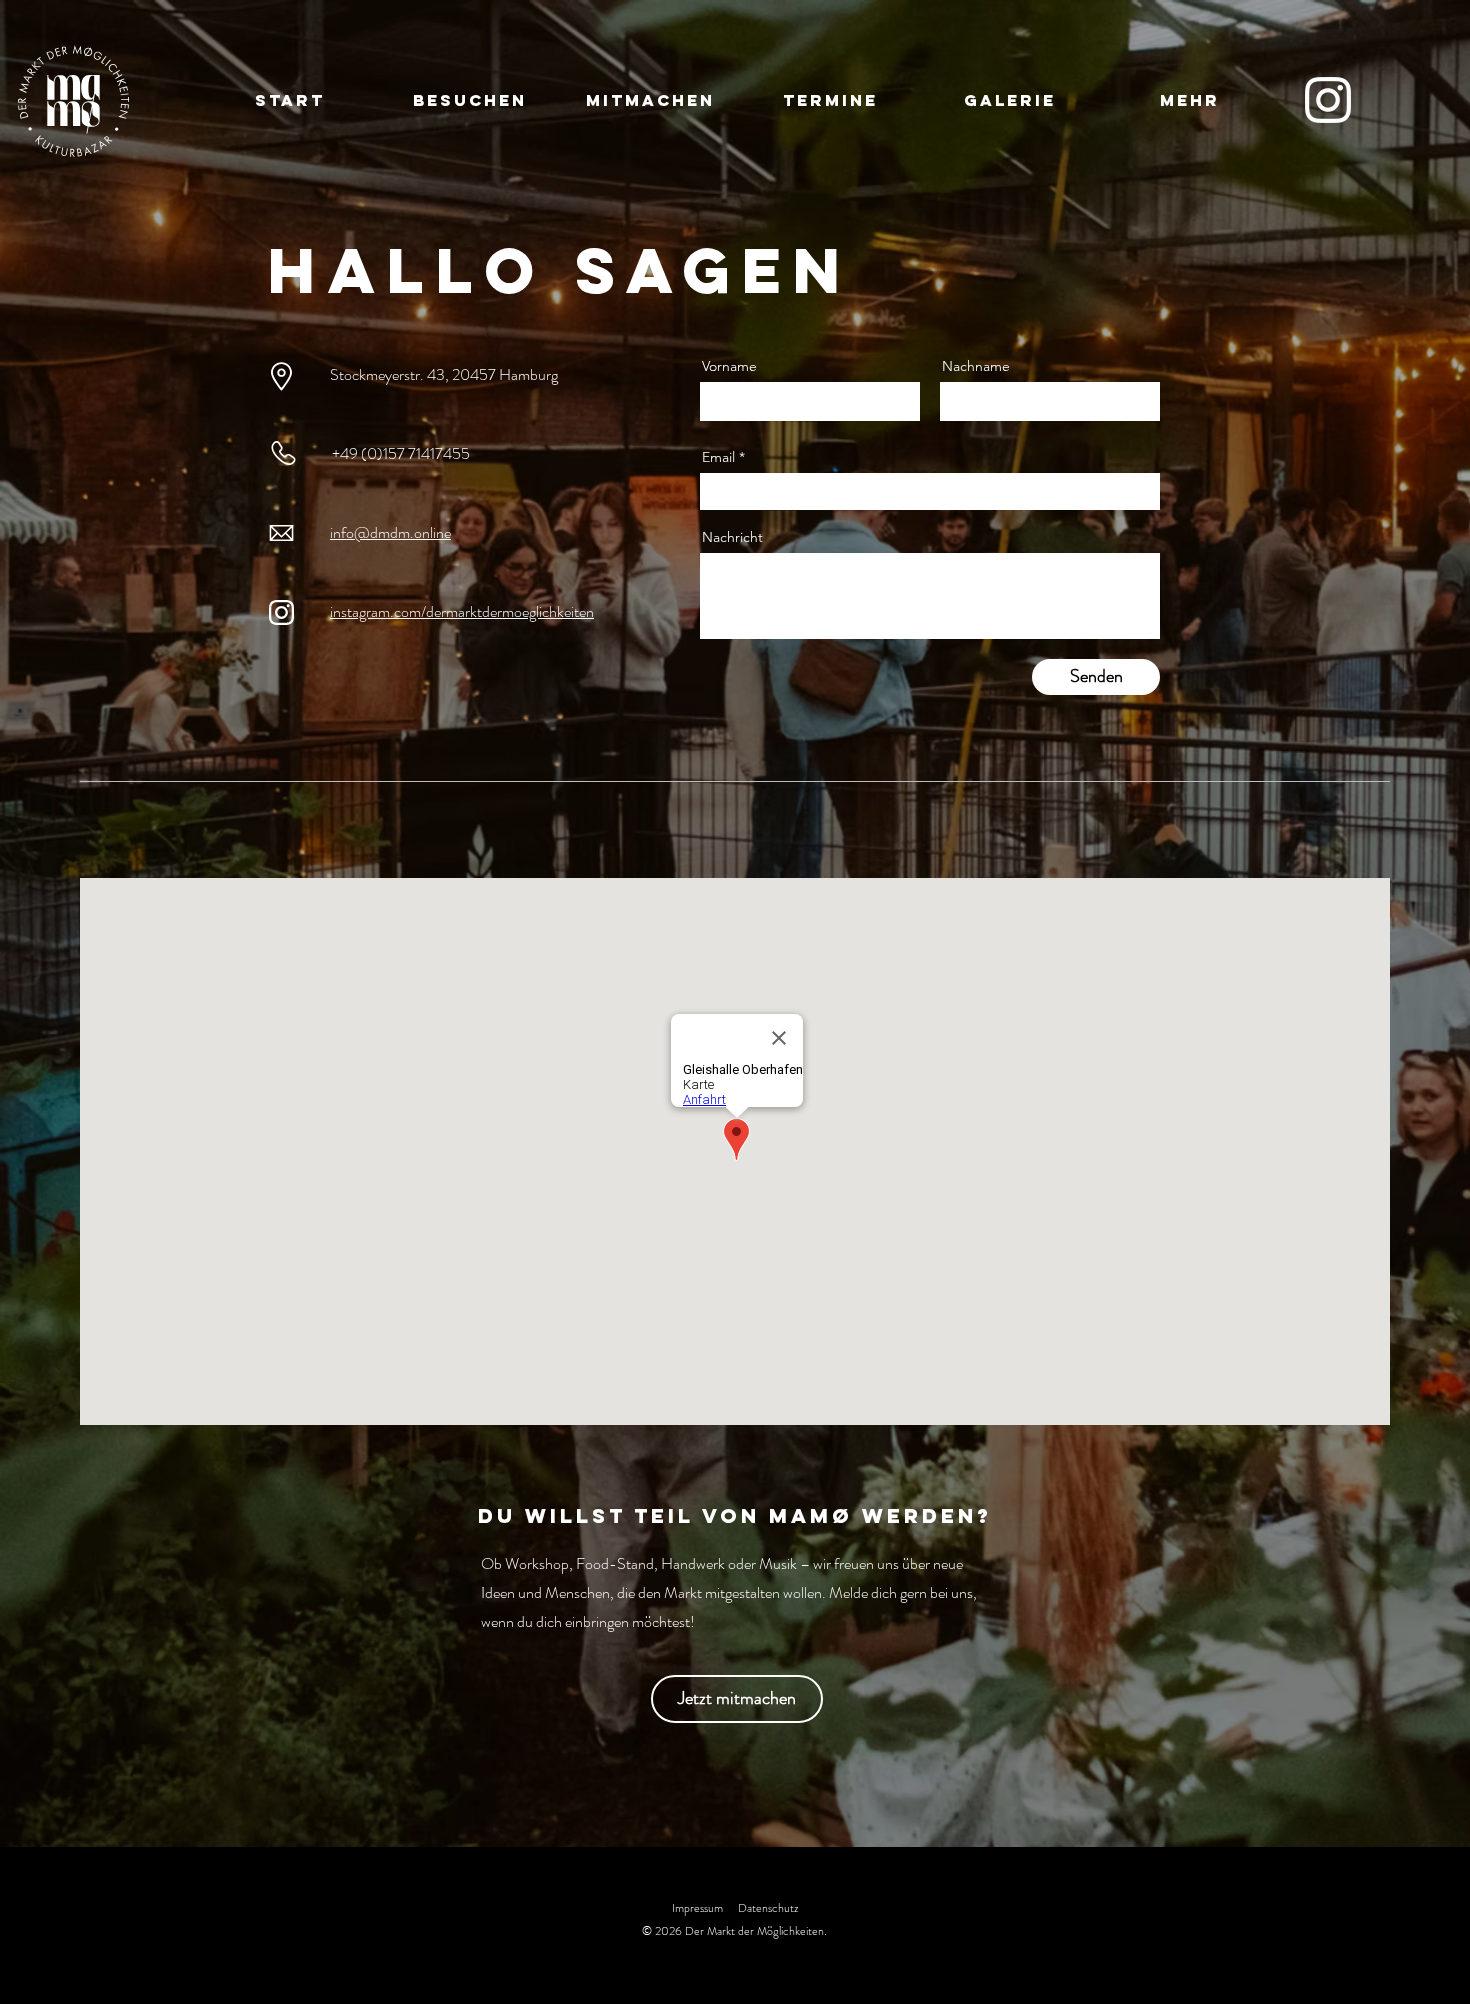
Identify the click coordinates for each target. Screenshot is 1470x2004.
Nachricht (732, 537)
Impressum (697, 1908)
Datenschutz (768, 1908)
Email (718, 457)
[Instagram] (1328, 100)
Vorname (729, 366)
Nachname (976, 366)
